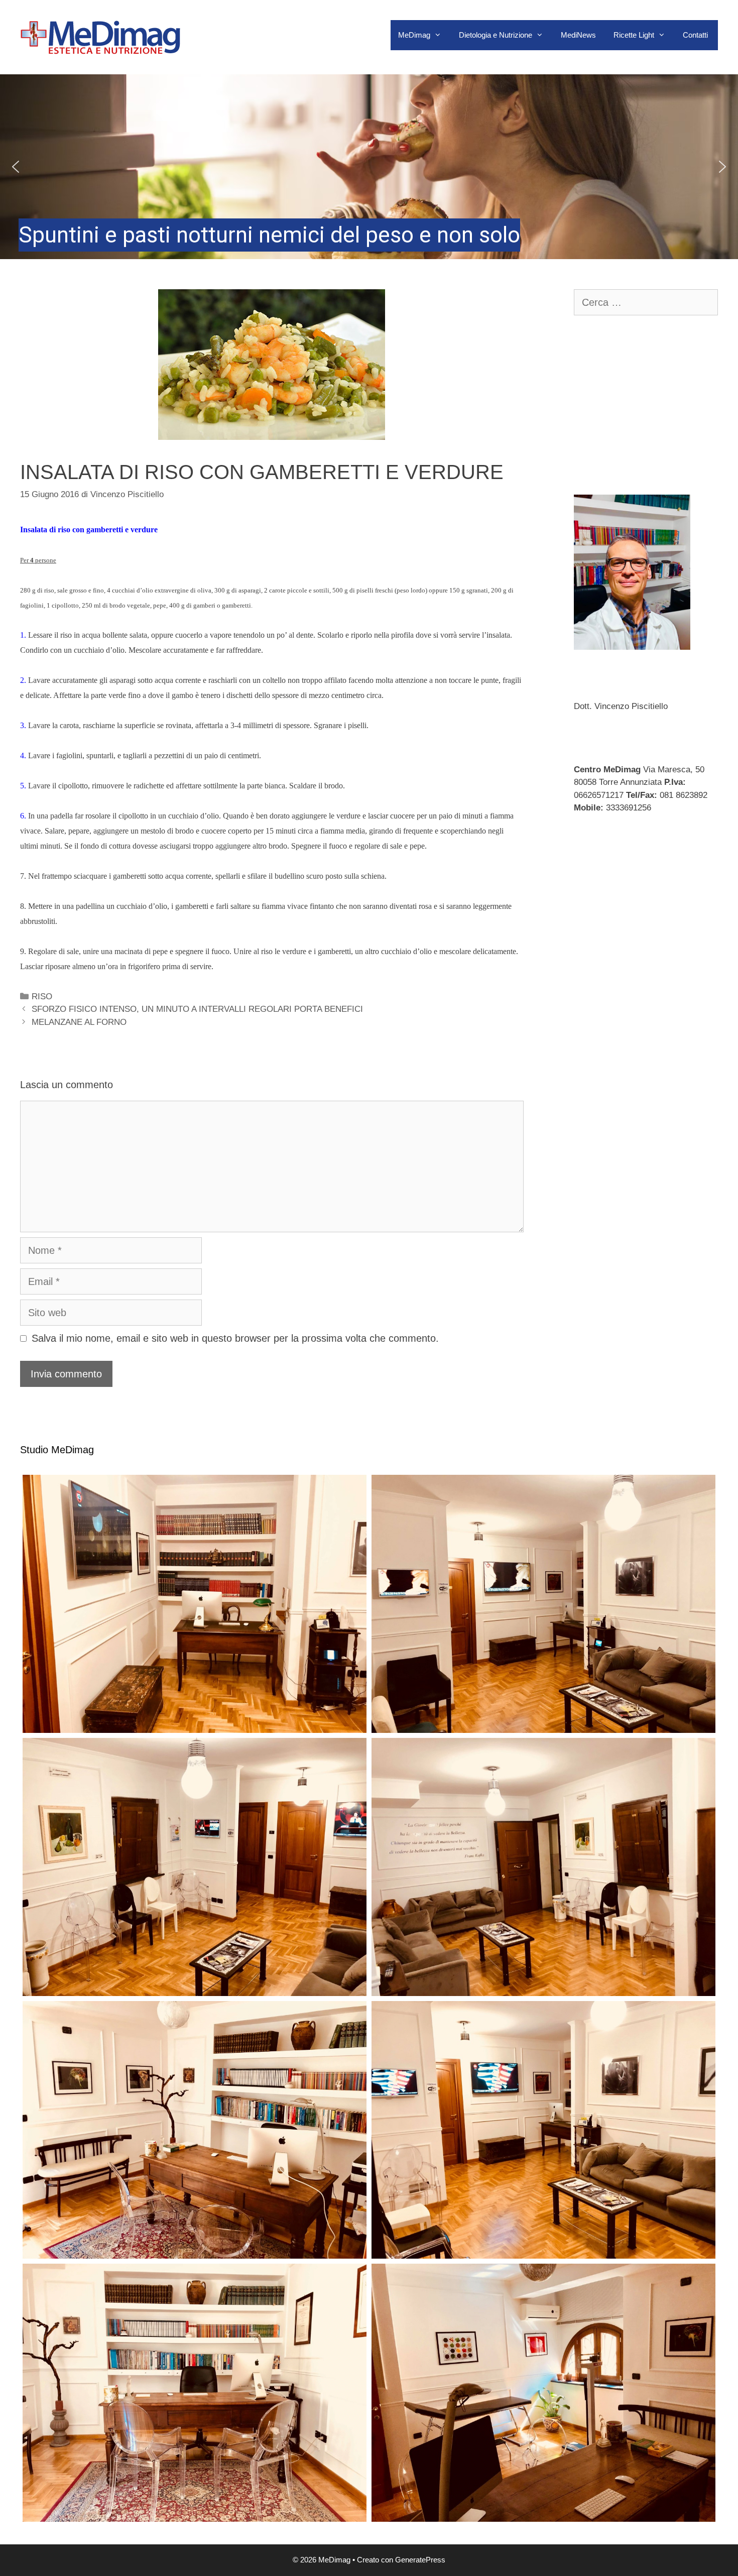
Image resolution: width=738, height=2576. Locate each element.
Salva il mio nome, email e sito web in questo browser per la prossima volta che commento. (235, 1338)
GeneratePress (420, 2560)
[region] (369, 167)
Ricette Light (634, 35)
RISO (42, 997)
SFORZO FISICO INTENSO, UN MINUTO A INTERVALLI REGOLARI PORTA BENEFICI (197, 1009)
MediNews (578, 35)
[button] (369, 167)
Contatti (695, 35)
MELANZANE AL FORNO (79, 1022)
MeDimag (414, 35)
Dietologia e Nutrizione (496, 35)
